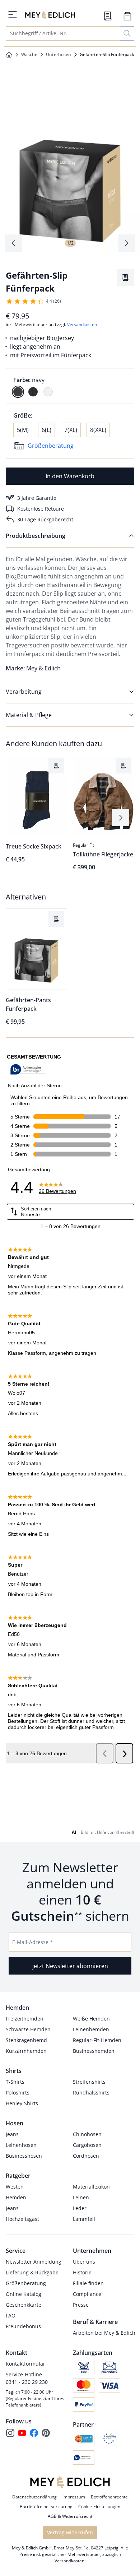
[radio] (18, 392)
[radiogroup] (70, 386)
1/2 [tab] (70, 243)
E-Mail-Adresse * (32, 1942)
